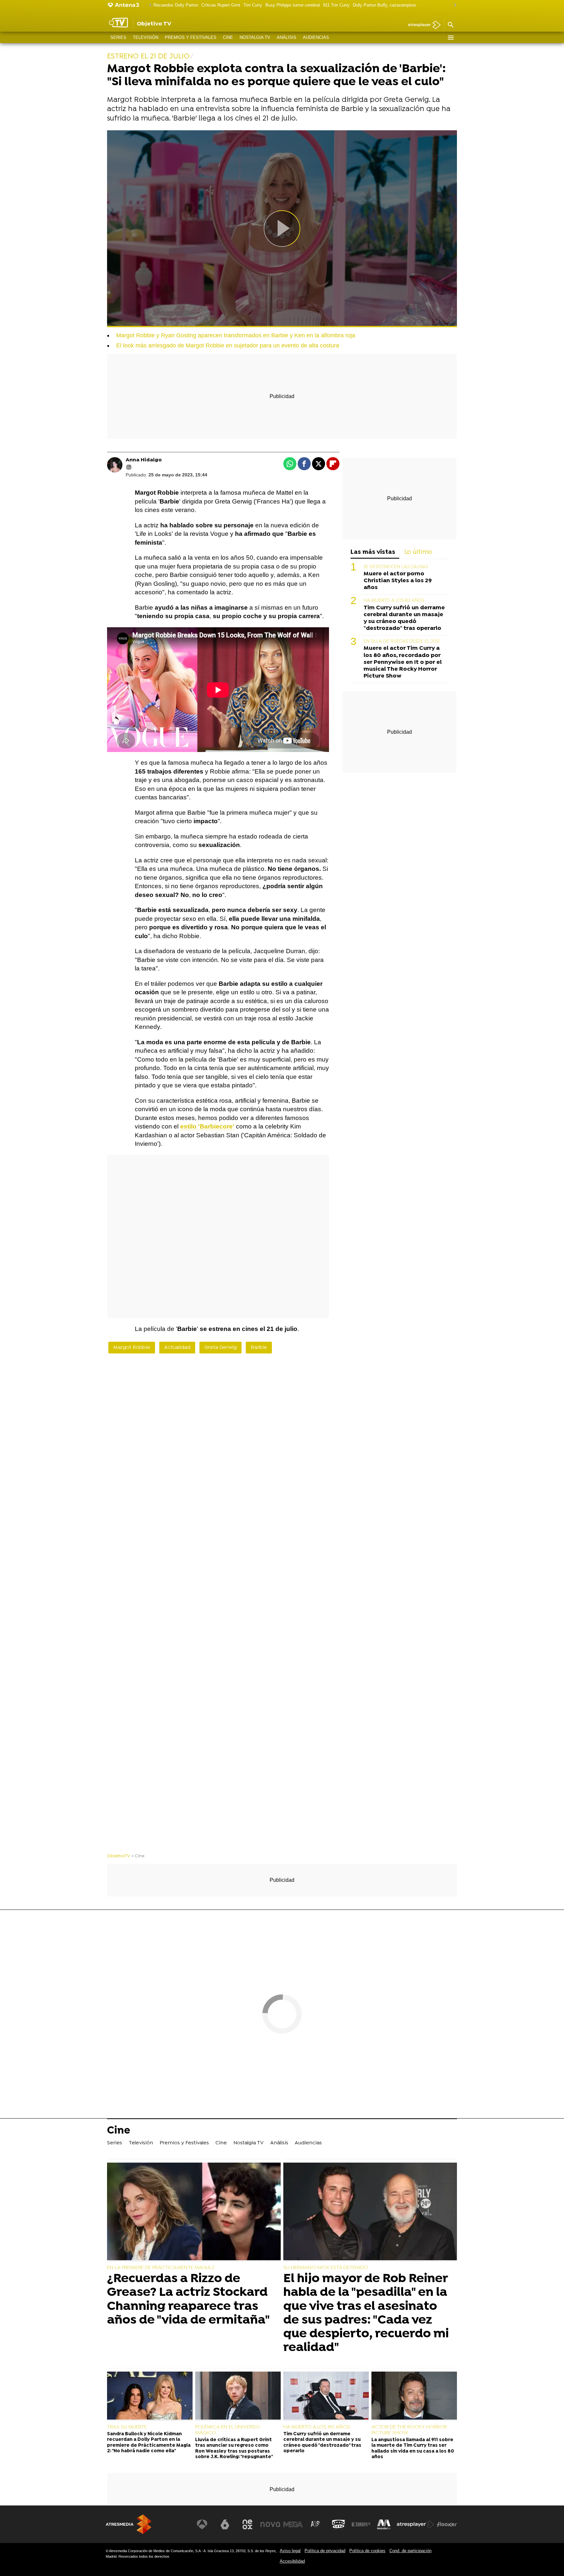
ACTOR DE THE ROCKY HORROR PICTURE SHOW (409, 2430)
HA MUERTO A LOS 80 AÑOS (394, 601)
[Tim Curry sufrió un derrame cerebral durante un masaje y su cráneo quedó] (326, 2396)
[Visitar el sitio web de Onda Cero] (338, 2524)
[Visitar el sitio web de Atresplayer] (415, 2524)
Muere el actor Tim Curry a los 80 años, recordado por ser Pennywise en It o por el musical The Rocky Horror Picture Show (403, 662)
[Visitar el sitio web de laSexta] (225, 2524)
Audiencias (316, 37)
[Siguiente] (454, 5)
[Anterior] (149, 5)
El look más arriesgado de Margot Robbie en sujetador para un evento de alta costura (228, 345)
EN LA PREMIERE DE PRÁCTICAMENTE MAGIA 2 (161, 2268)
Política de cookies (367, 2551)
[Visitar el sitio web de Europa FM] (361, 2524)
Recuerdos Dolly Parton (176, 5)
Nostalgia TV (255, 37)
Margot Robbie (132, 1348)
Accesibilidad (292, 2561)
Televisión (146, 37)
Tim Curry (253, 5)
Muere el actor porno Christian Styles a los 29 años (398, 581)
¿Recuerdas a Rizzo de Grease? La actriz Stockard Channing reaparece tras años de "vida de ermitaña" (188, 2300)
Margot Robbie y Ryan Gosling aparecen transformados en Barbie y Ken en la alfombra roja (236, 335)
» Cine (138, 1856)
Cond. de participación (410, 2551)
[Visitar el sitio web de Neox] (247, 2524)
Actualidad (177, 1348)
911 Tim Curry (336, 5)
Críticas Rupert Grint (221, 5)
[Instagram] (129, 467)
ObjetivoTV (118, 1856)
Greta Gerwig (220, 1348)
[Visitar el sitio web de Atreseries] (316, 2524)
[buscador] (450, 25)
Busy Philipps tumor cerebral (293, 5)
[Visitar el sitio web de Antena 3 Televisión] (202, 2524)
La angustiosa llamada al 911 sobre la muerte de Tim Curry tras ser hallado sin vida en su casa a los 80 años (413, 2448)
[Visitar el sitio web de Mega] (293, 2524)
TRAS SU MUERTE (127, 2427)
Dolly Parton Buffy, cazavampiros (384, 5)
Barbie (259, 1348)
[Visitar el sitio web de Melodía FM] (384, 2524)
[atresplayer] (422, 25)
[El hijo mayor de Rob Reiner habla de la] (370, 2212)
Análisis (287, 37)
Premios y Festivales (191, 37)
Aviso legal (290, 2551)
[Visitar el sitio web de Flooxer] (447, 2524)
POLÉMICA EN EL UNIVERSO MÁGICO (227, 2430)
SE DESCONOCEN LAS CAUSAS (396, 567)
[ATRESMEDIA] (129, 2524)
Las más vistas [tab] (373, 552)
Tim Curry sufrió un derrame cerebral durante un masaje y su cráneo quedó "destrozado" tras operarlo (404, 618)
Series (118, 37)
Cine (228, 37)
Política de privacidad (325, 2551)
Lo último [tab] (418, 552)
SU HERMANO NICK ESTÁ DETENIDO (326, 2268)
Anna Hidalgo (144, 460)
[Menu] (450, 38)
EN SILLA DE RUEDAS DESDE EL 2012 (402, 641)
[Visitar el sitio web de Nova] (270, 2524)
